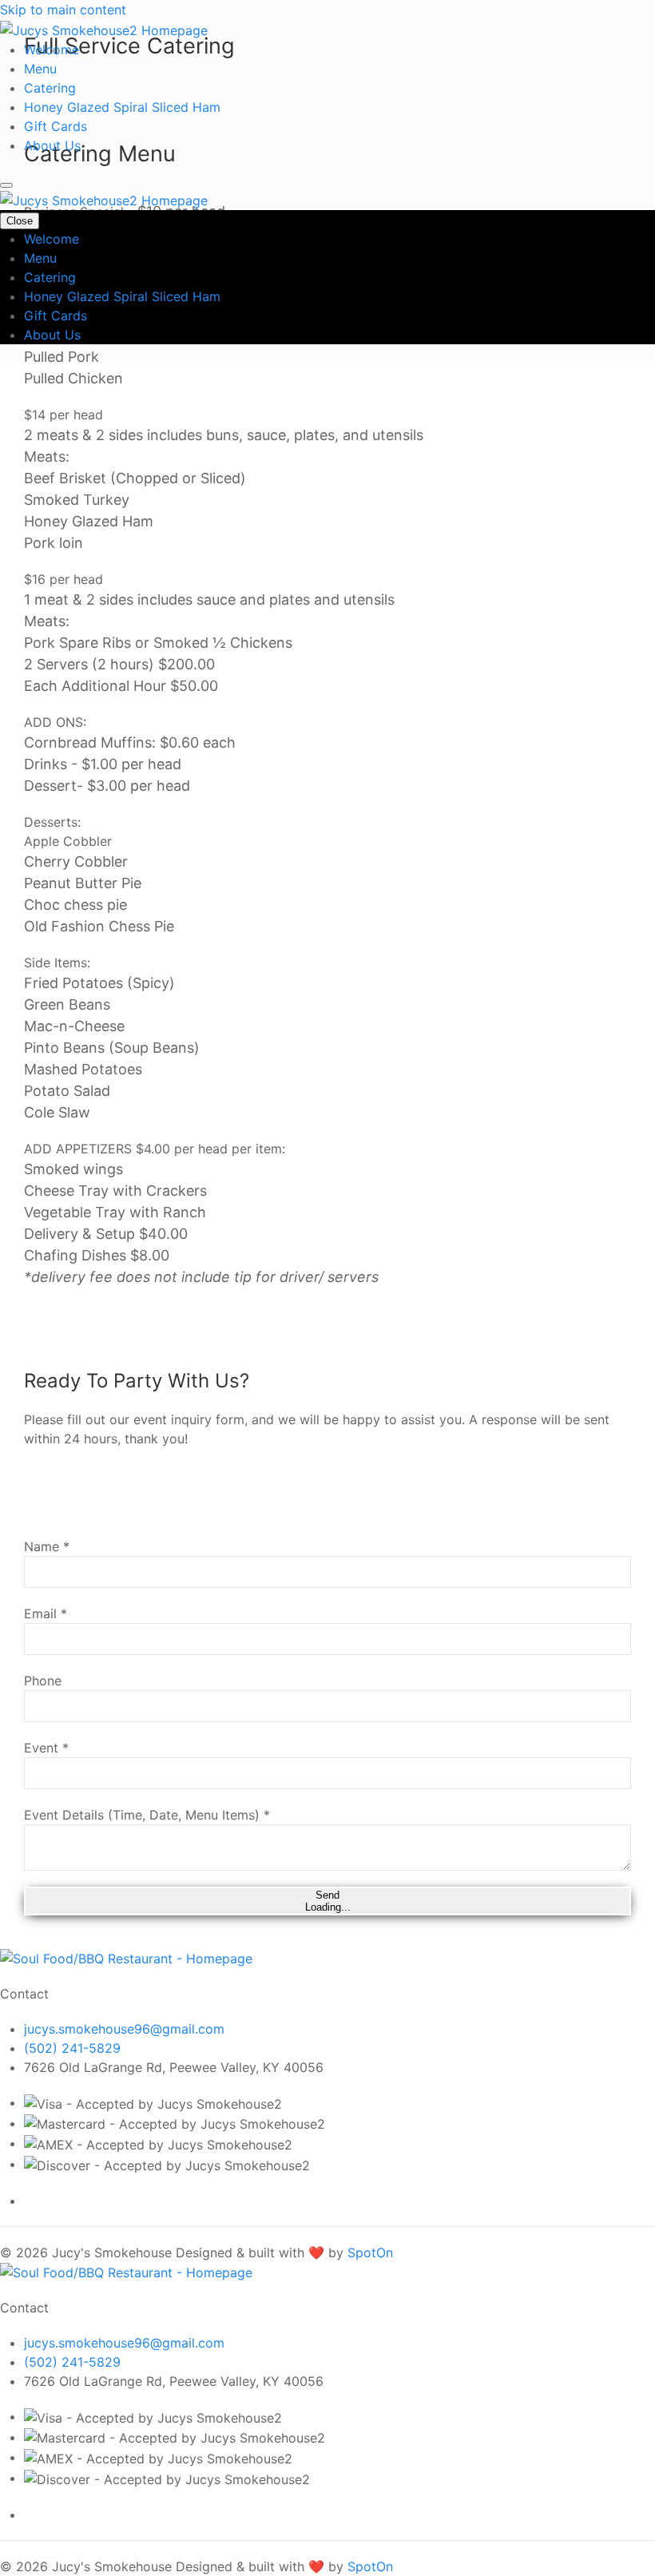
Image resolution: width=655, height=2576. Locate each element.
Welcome (52, 50)
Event (46, 1748)
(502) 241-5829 (72, 2048)
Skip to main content (63, 10)
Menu (40, 69)
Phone (43, 1681)
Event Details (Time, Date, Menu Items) (147, 1815)
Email (46, 1613)
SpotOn (370, 2253)
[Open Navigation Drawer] (6, 185)
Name (47, 1546)
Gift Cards (56, 126)
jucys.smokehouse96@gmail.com (124, 2029)
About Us (52, 145)
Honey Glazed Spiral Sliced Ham (122, 107)
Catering (50, 88)
